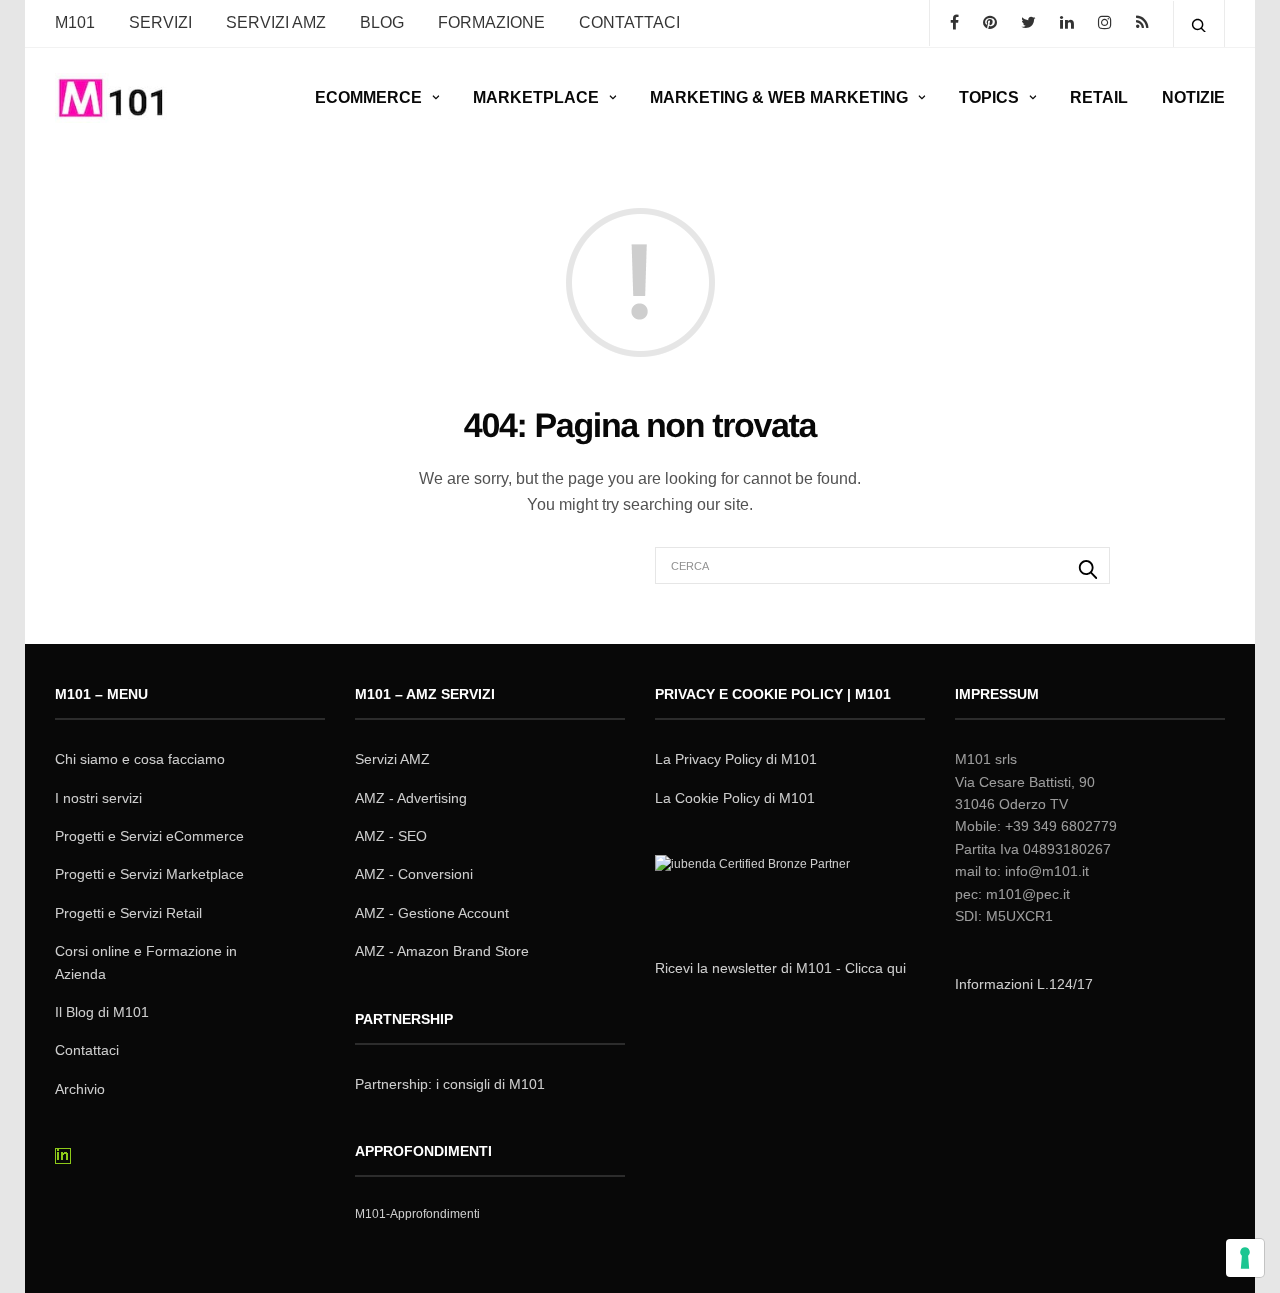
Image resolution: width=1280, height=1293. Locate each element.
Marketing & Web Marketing (779, 97)
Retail (1099, 97)
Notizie (1193, 97)
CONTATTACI (629, 22)
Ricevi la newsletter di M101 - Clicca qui (780, 968)
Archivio (80, 1089)
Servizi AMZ (276, 22)
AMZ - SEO (391, 836)
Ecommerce (368, 97)
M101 (75, 22)
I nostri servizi (98, 798)
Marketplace (536, 97)
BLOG (382, 22)
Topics (989, 97)
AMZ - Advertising (411, 798)
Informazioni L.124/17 (1024, 984)
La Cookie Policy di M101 (735, 798)
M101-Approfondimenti (417, 1214)
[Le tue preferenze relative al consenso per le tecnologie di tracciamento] (1245, 1258)
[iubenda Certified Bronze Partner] (757, 890)
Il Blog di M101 (102, 1012)
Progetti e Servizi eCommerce (149, 836)
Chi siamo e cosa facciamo (140, 759)
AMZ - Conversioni (414, 874)
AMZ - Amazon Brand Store (442, 951)
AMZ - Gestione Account (432, 913)
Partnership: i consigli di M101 (450, 1084)
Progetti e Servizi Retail (128, 913)
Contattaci (87, 1050)
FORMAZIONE (491, 22)
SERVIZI (160, 22)
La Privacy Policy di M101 (736, 759)
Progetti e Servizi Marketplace (149, 874)
